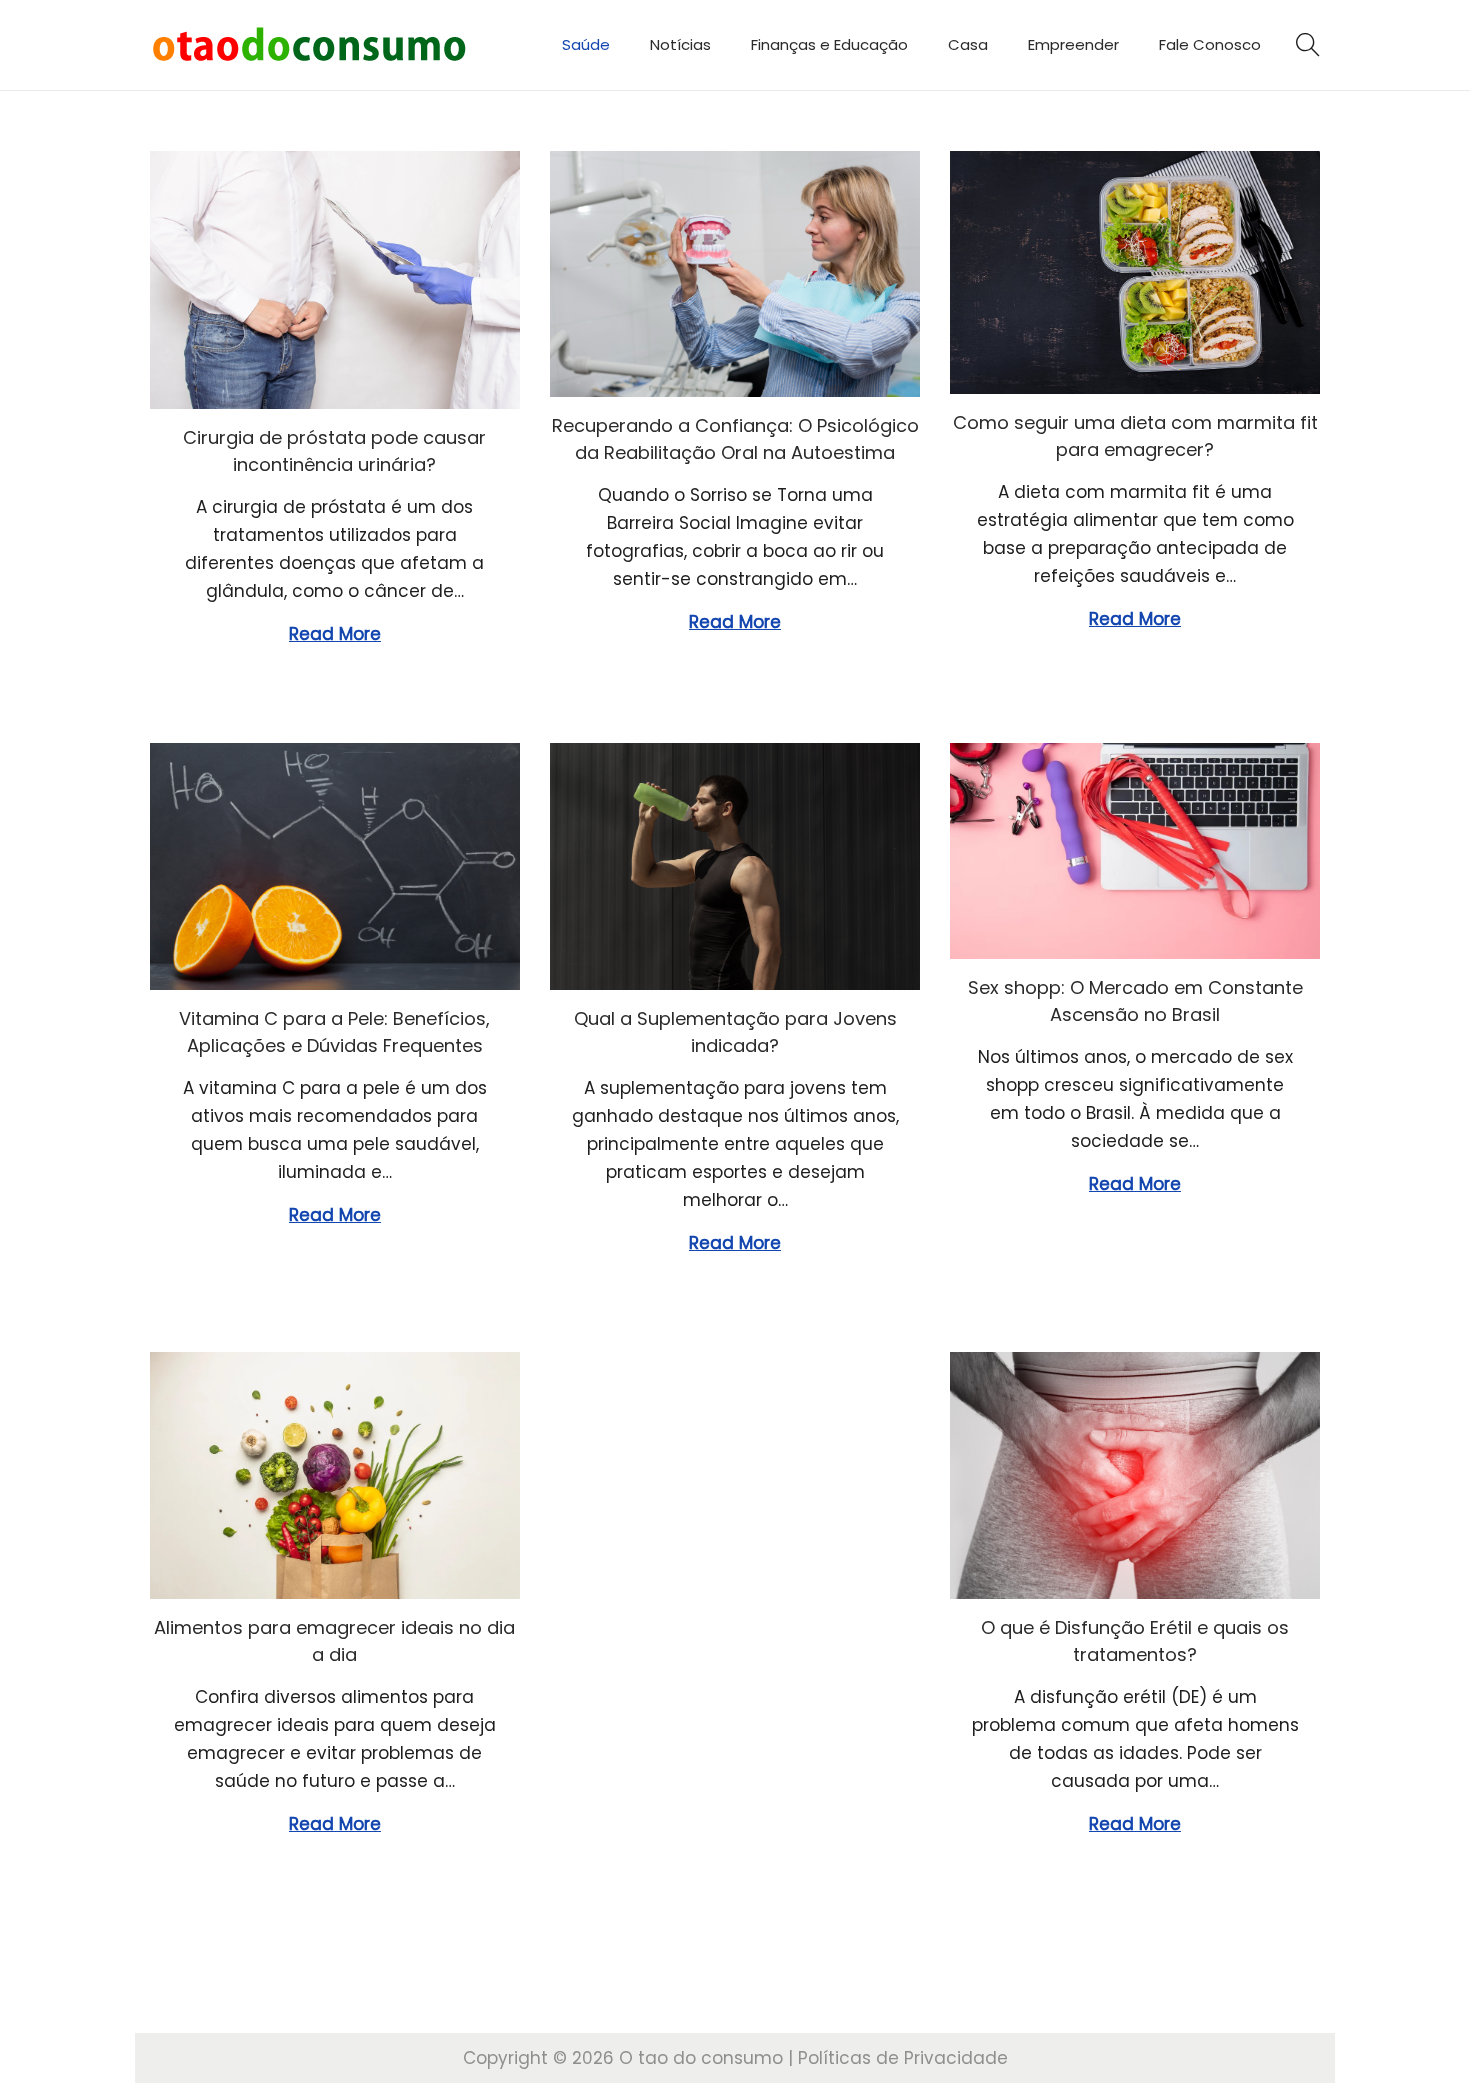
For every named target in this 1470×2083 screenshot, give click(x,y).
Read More (335, 634)
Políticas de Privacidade (903, 2058)
